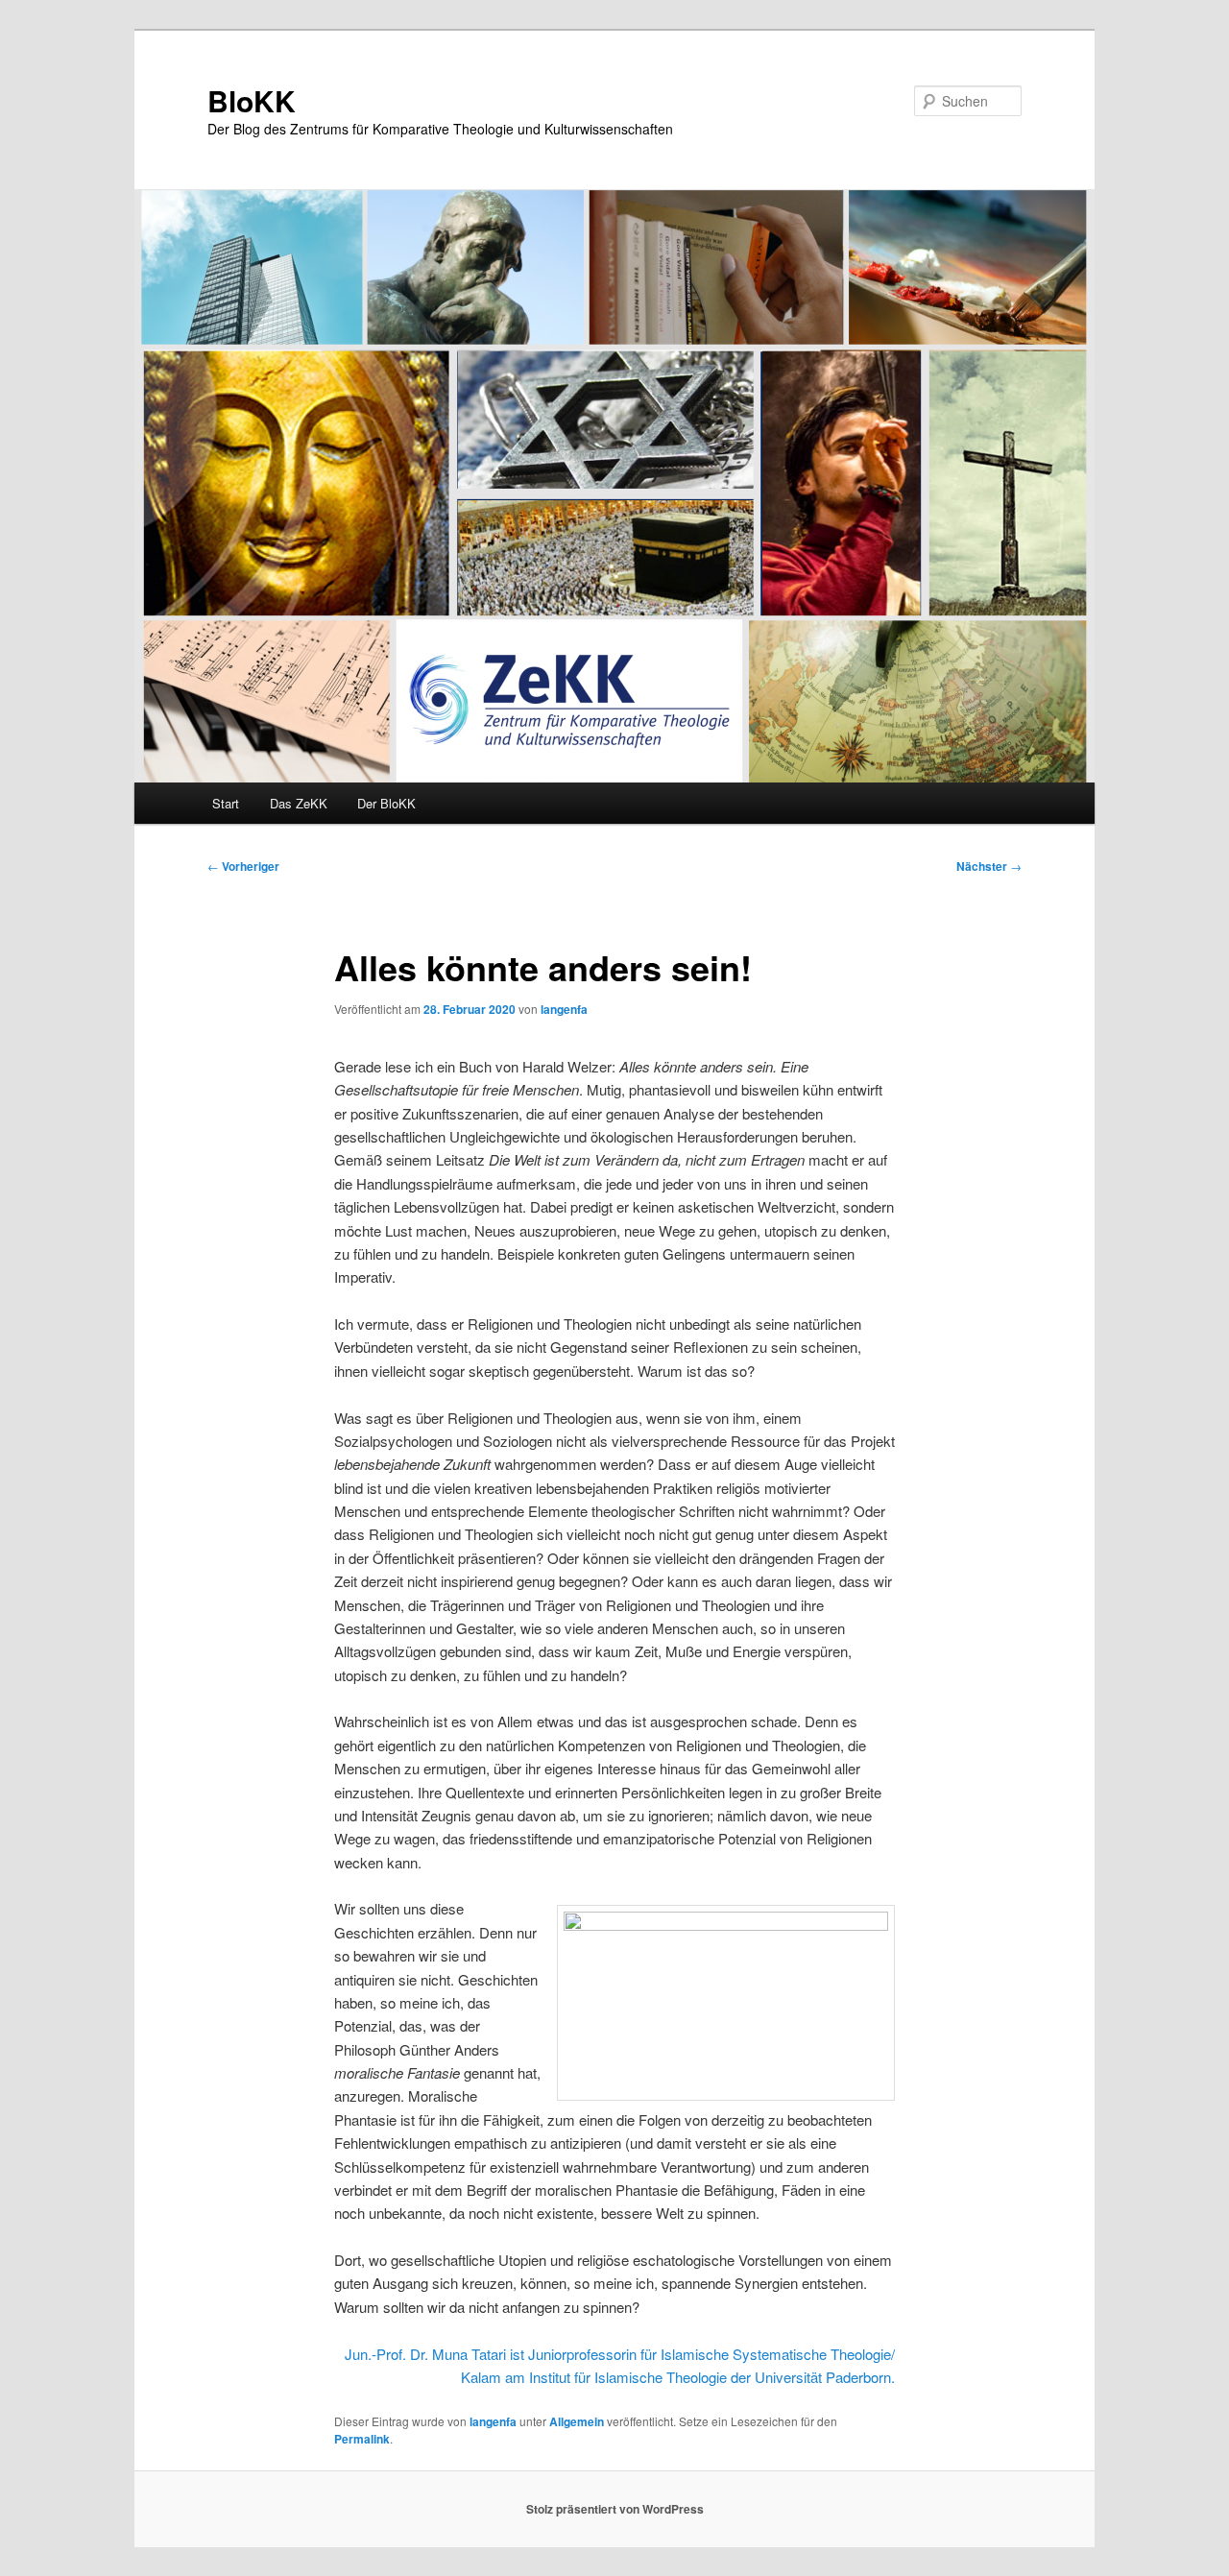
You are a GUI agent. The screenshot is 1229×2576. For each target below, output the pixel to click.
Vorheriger (243, 866)
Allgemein (577, 2421)
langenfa (564, 1009)
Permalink (362, 2439)
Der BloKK (386, 803)
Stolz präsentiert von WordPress (615, 2509)
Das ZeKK (299, 803)
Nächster (989, 866)
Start (226, 803)
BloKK (252, 100)
